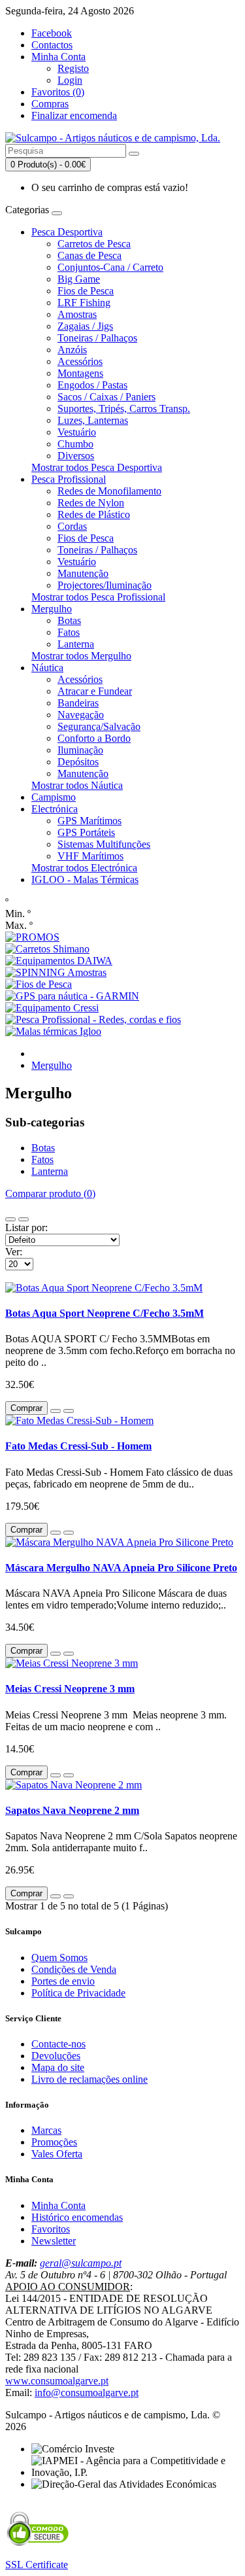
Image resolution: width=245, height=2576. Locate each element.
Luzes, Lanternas (93, 420)
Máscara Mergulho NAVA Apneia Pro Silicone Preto (121, 1568)
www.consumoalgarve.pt (57, 2381)
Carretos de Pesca (94, 244)
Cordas (72, 526)
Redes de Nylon (91, 503)
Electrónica (55, 809)
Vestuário (77, 432)
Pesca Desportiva (67, 232)
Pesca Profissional (69, 479)
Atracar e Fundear (95, 691)
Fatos (69, 632)
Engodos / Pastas (92, 385)
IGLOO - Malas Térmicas (85, 879)
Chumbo (75, 444)
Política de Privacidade (78, 1993)
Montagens (80, 373)
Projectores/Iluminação (105, 585)
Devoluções (56, 2056)
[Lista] (10, 1219)
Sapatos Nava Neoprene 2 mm (72, 1810)
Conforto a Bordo (94, 738)
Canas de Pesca (90, 255)
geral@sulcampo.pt (81, 2263)
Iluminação (80, 750)
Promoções (54, 2142)
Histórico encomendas (77, 2217)
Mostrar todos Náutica (77, 785)
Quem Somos (59, 1958)
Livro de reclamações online (90, 2079)
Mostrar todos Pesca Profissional (98, 597)
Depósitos (78, 762)
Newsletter (54, 2241)
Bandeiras (78, 703)
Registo (73, 68)
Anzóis (72, 350)
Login (70, 80)
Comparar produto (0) (50, 1193)
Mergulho (52, 609)
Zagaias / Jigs (85, 326)
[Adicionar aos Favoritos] (56, 1411)
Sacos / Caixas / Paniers (106, 397)
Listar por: (26, 1227)
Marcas (46, 2130)
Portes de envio (63, 1981)
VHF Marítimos (90, 856)
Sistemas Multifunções (104, 844)
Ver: (14, 1252)
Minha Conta (58, 2205)
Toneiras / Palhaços (97, 338)
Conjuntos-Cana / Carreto (110, 267)
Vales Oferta (57, 2154)
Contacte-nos (58, 2044)
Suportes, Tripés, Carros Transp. (124, 409)
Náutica (47, 668)
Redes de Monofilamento (109, 491)
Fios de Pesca (86, 291)
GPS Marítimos (90, 821)
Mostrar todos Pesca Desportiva (97, 467)
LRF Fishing (84, 303)
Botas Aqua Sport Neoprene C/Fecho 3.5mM (105, 1313)
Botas (69, 620)
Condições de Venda (74, 1969)
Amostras (77, 314)
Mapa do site (58, 2067)
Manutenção (83, 573)
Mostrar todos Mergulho (81, 656)
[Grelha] (24, 1219)
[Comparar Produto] (69, 1411)
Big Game (79, 279)
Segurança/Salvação (99, 726)
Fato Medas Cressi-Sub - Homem (78, 1446)
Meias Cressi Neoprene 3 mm (70, 1689)
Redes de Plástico (94, 514)
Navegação (81, 715)
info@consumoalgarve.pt (87, 2393)
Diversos (76, 456)
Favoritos (51, 2229)
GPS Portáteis (86, 832)
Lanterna (76, 644)
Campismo (54, 797)
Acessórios (80, 361)
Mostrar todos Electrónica (84, 868)
